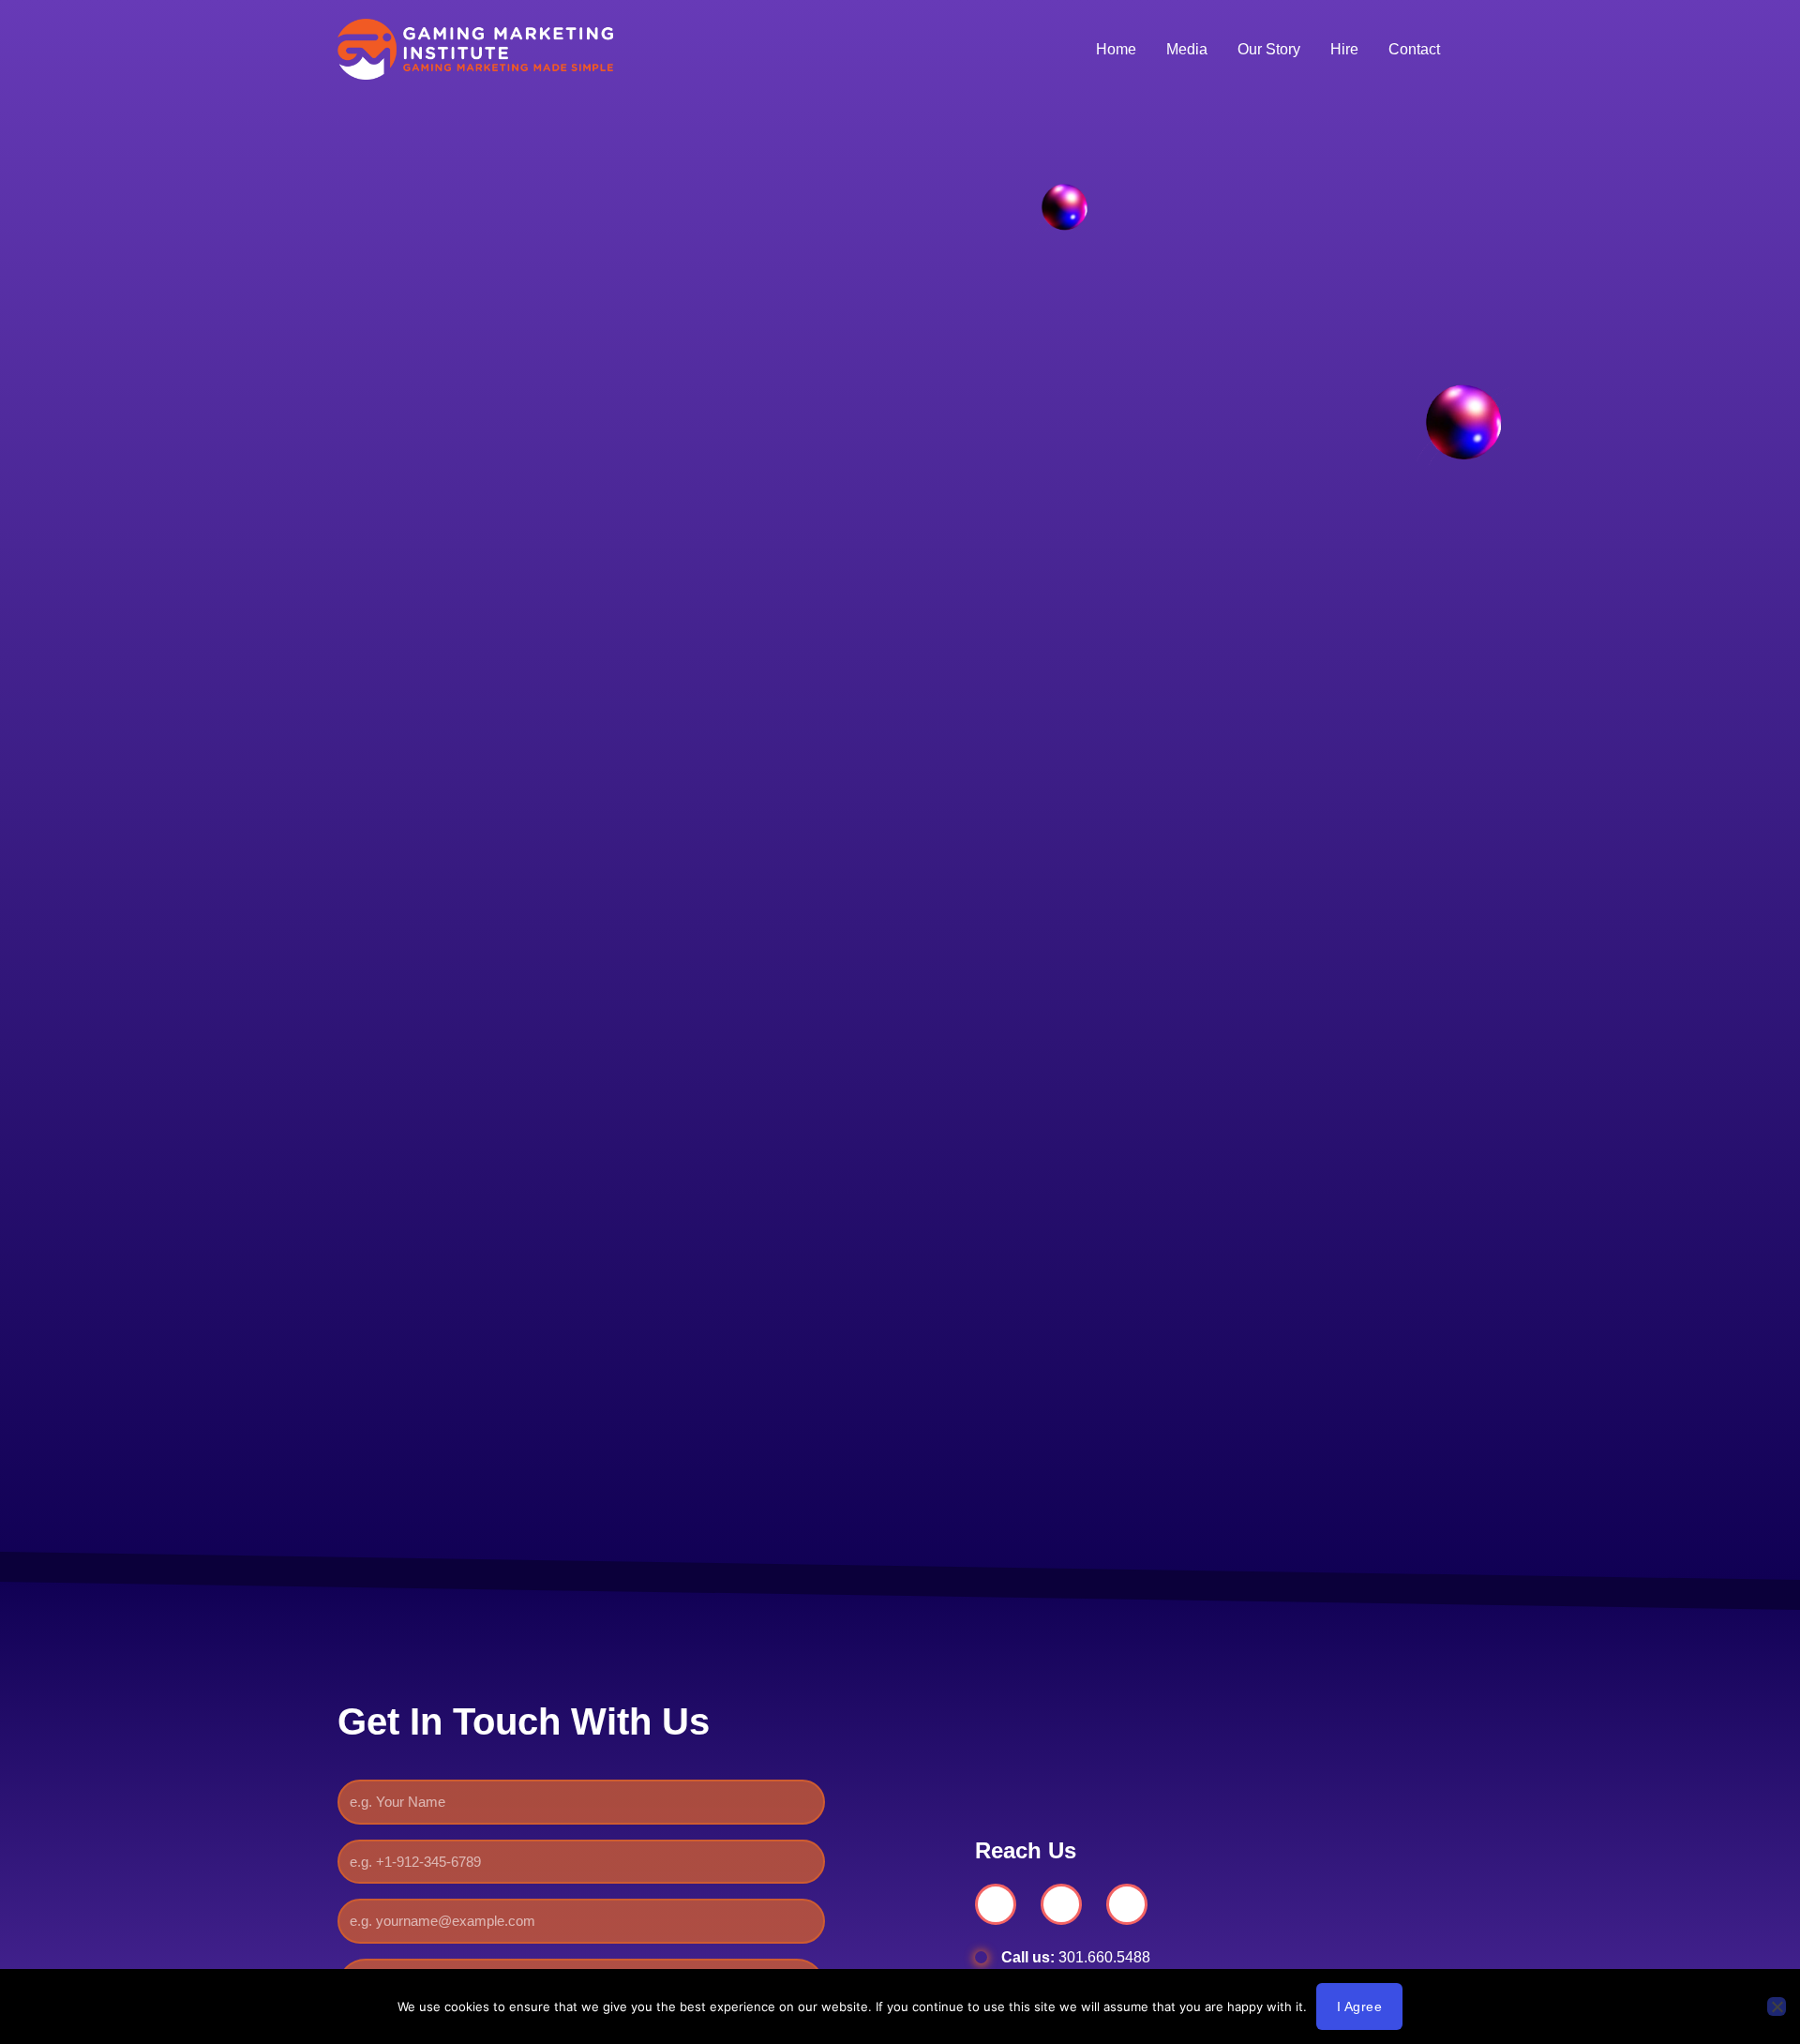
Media (1187, 49)
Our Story (1269, 49)
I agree (1360, 2006)
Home (1116, 49)
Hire (1344, 49)
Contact (1414, 49)
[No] (1777, 2006)
